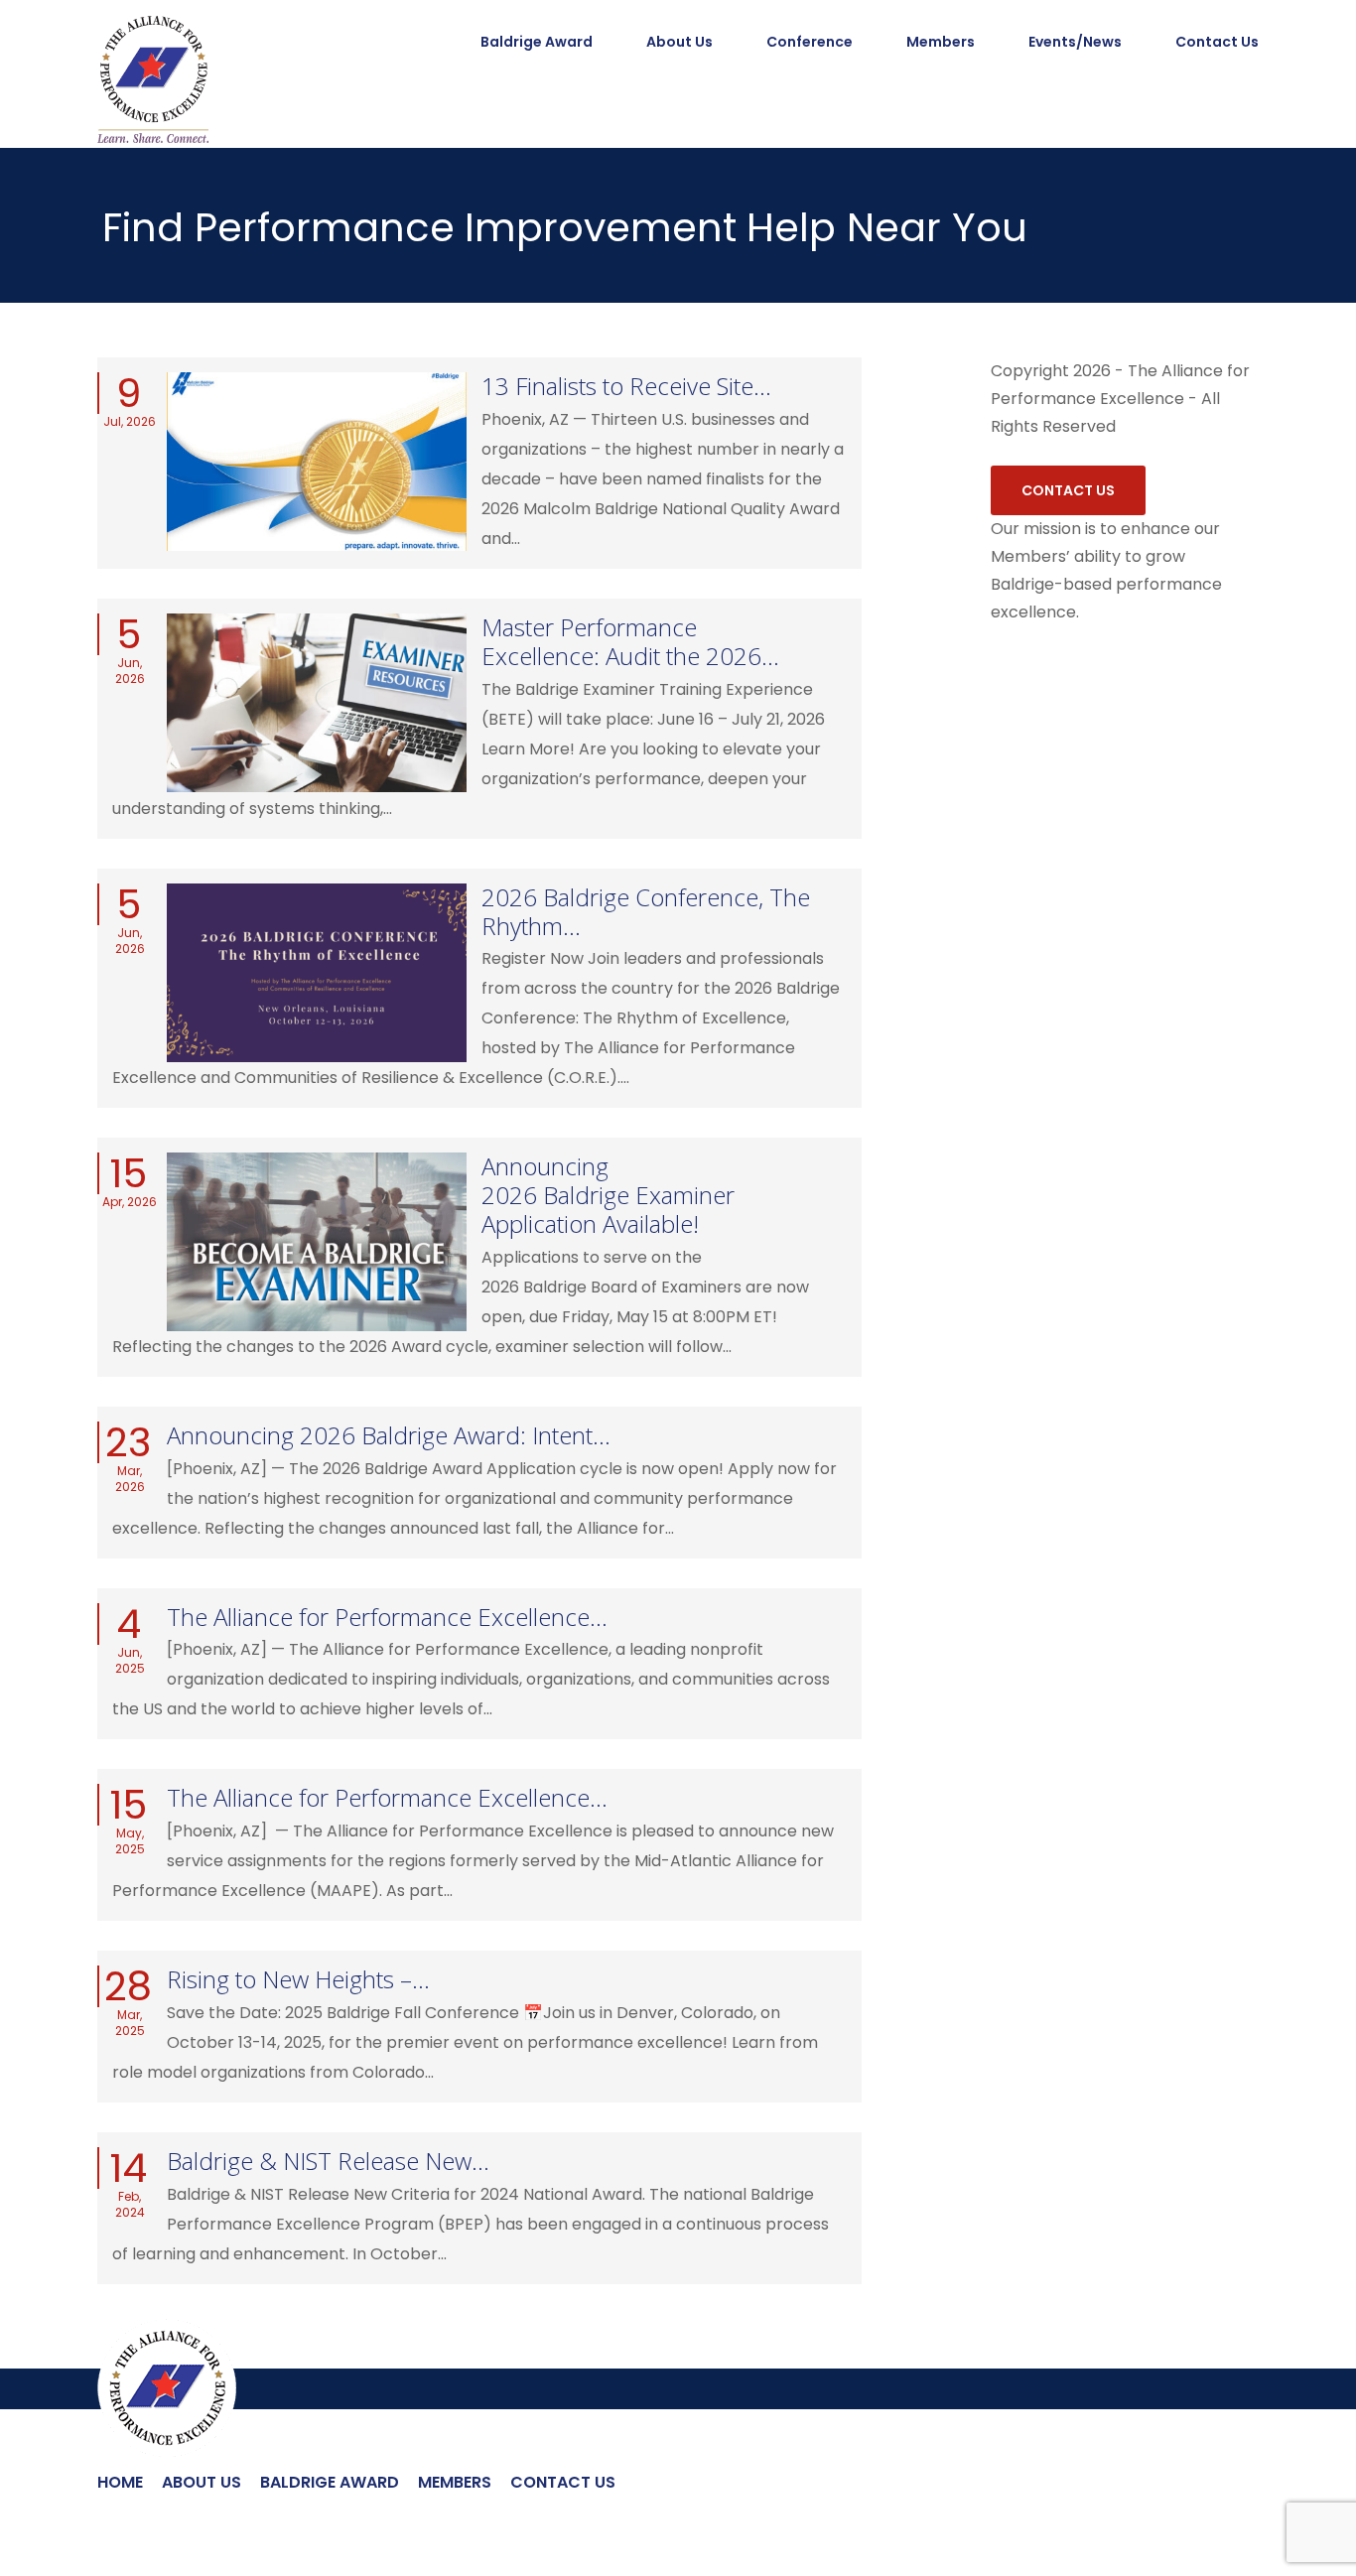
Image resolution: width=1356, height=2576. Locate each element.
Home (120, 2482)
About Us (679, 42)
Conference (810, 42)
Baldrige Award (330, 2482)
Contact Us (1217, 42)
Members (941, 42)
